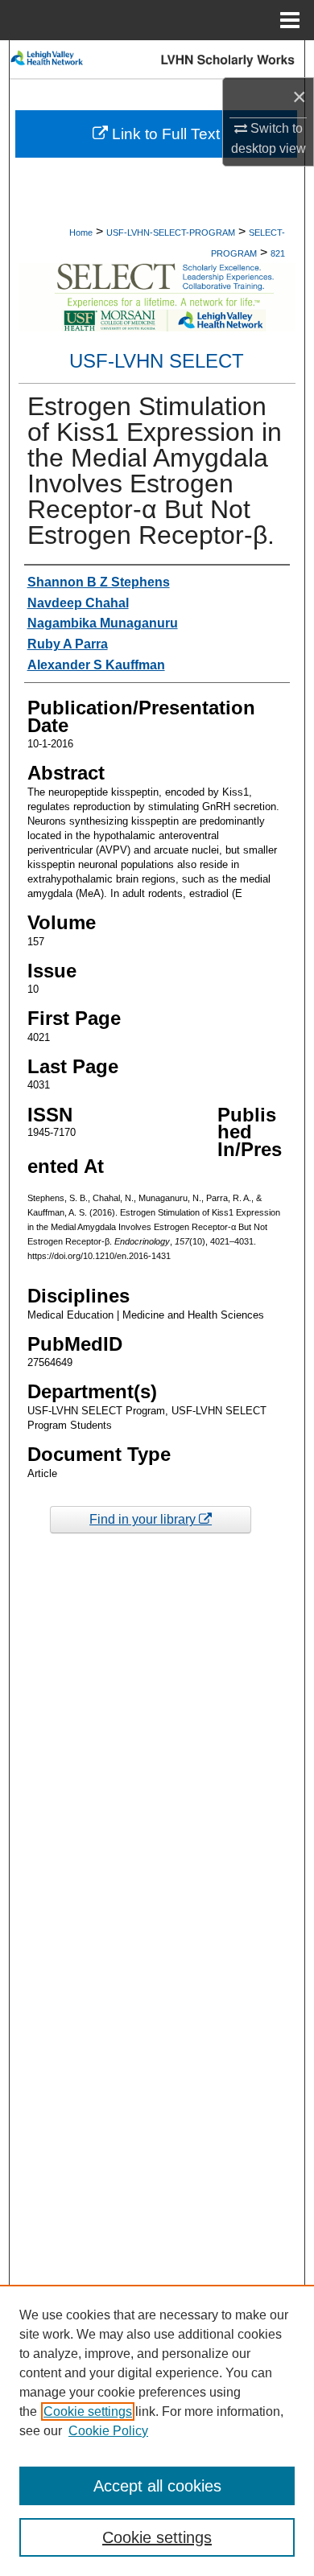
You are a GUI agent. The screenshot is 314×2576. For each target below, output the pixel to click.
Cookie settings (88, 2411)
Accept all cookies (157, 2486)
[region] (157, 2430)
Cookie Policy (108, 2431)
